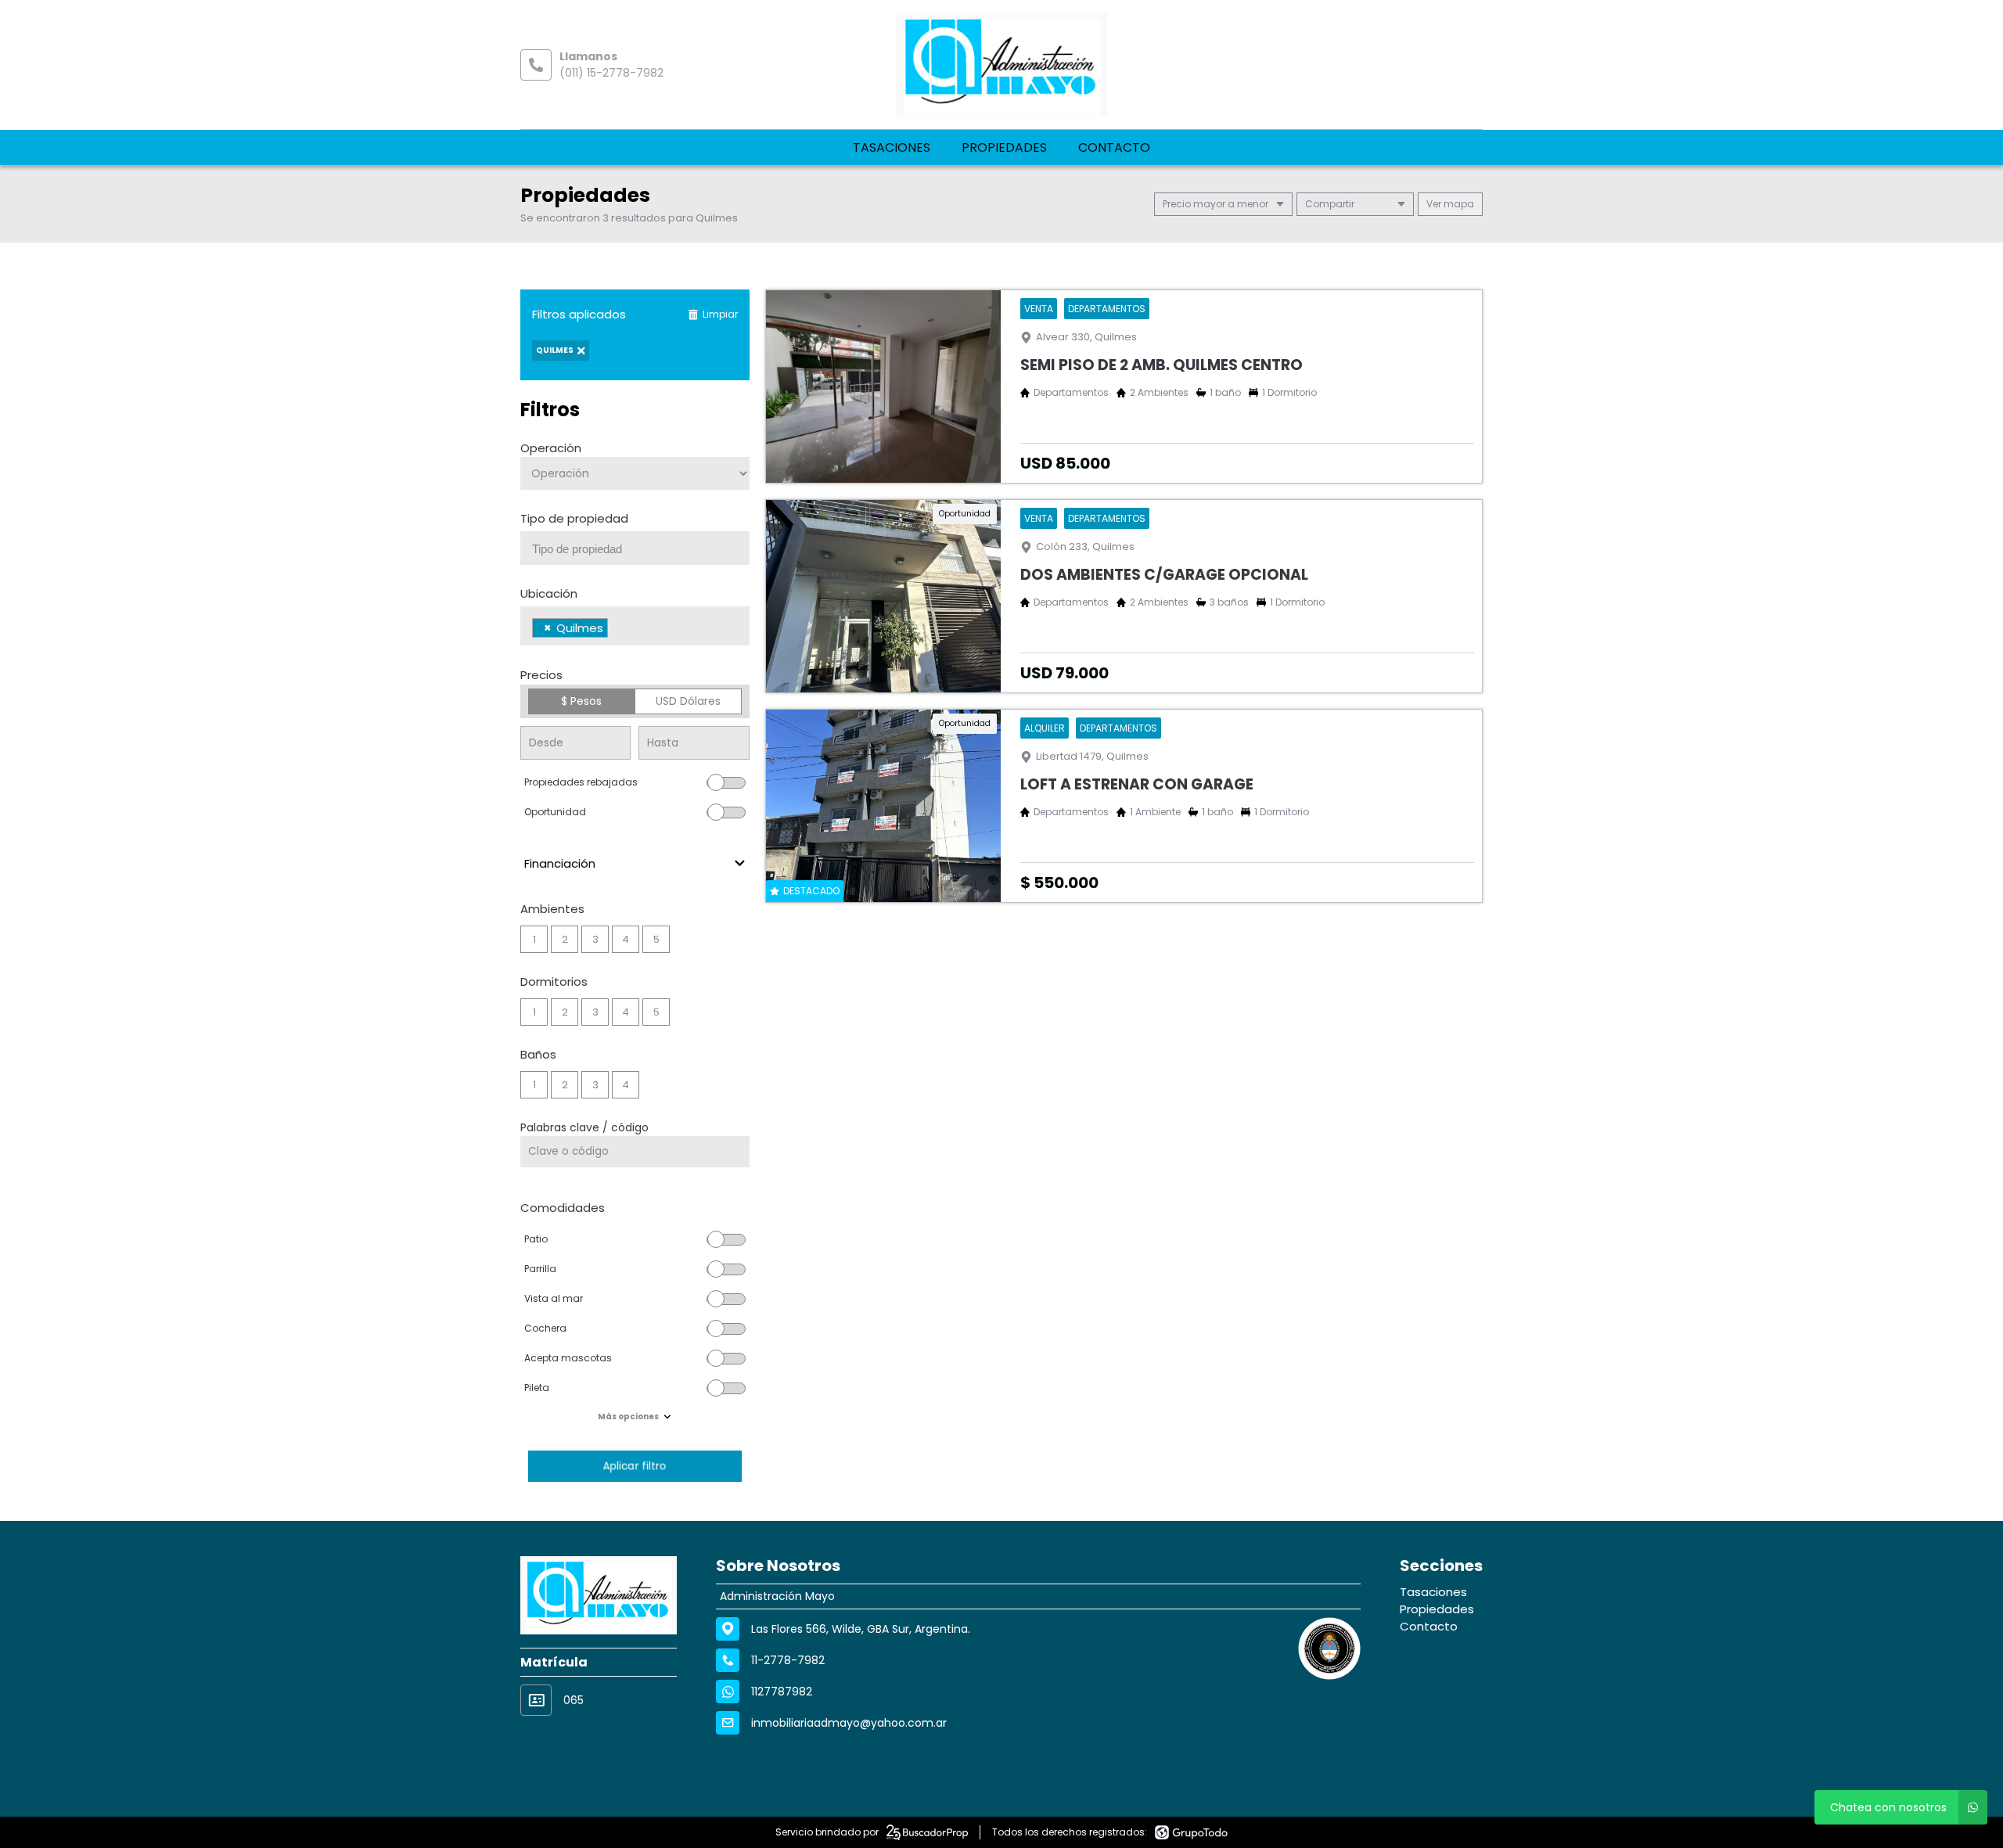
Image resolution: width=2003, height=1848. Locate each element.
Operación (551, 448)
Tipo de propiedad (574, 518)
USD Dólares (688, 701)
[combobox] (635, 548)
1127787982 (782, 1692)
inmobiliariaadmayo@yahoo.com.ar (849, 1723)
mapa (1458, 204)
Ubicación (549, 593)
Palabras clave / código (584, 1127)
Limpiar (720, 314)
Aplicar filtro (635, 1466)
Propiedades (1004, 147)
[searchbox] (641, 549)
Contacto (1114, 147)
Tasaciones (892, 147)
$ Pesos (581, 701)
